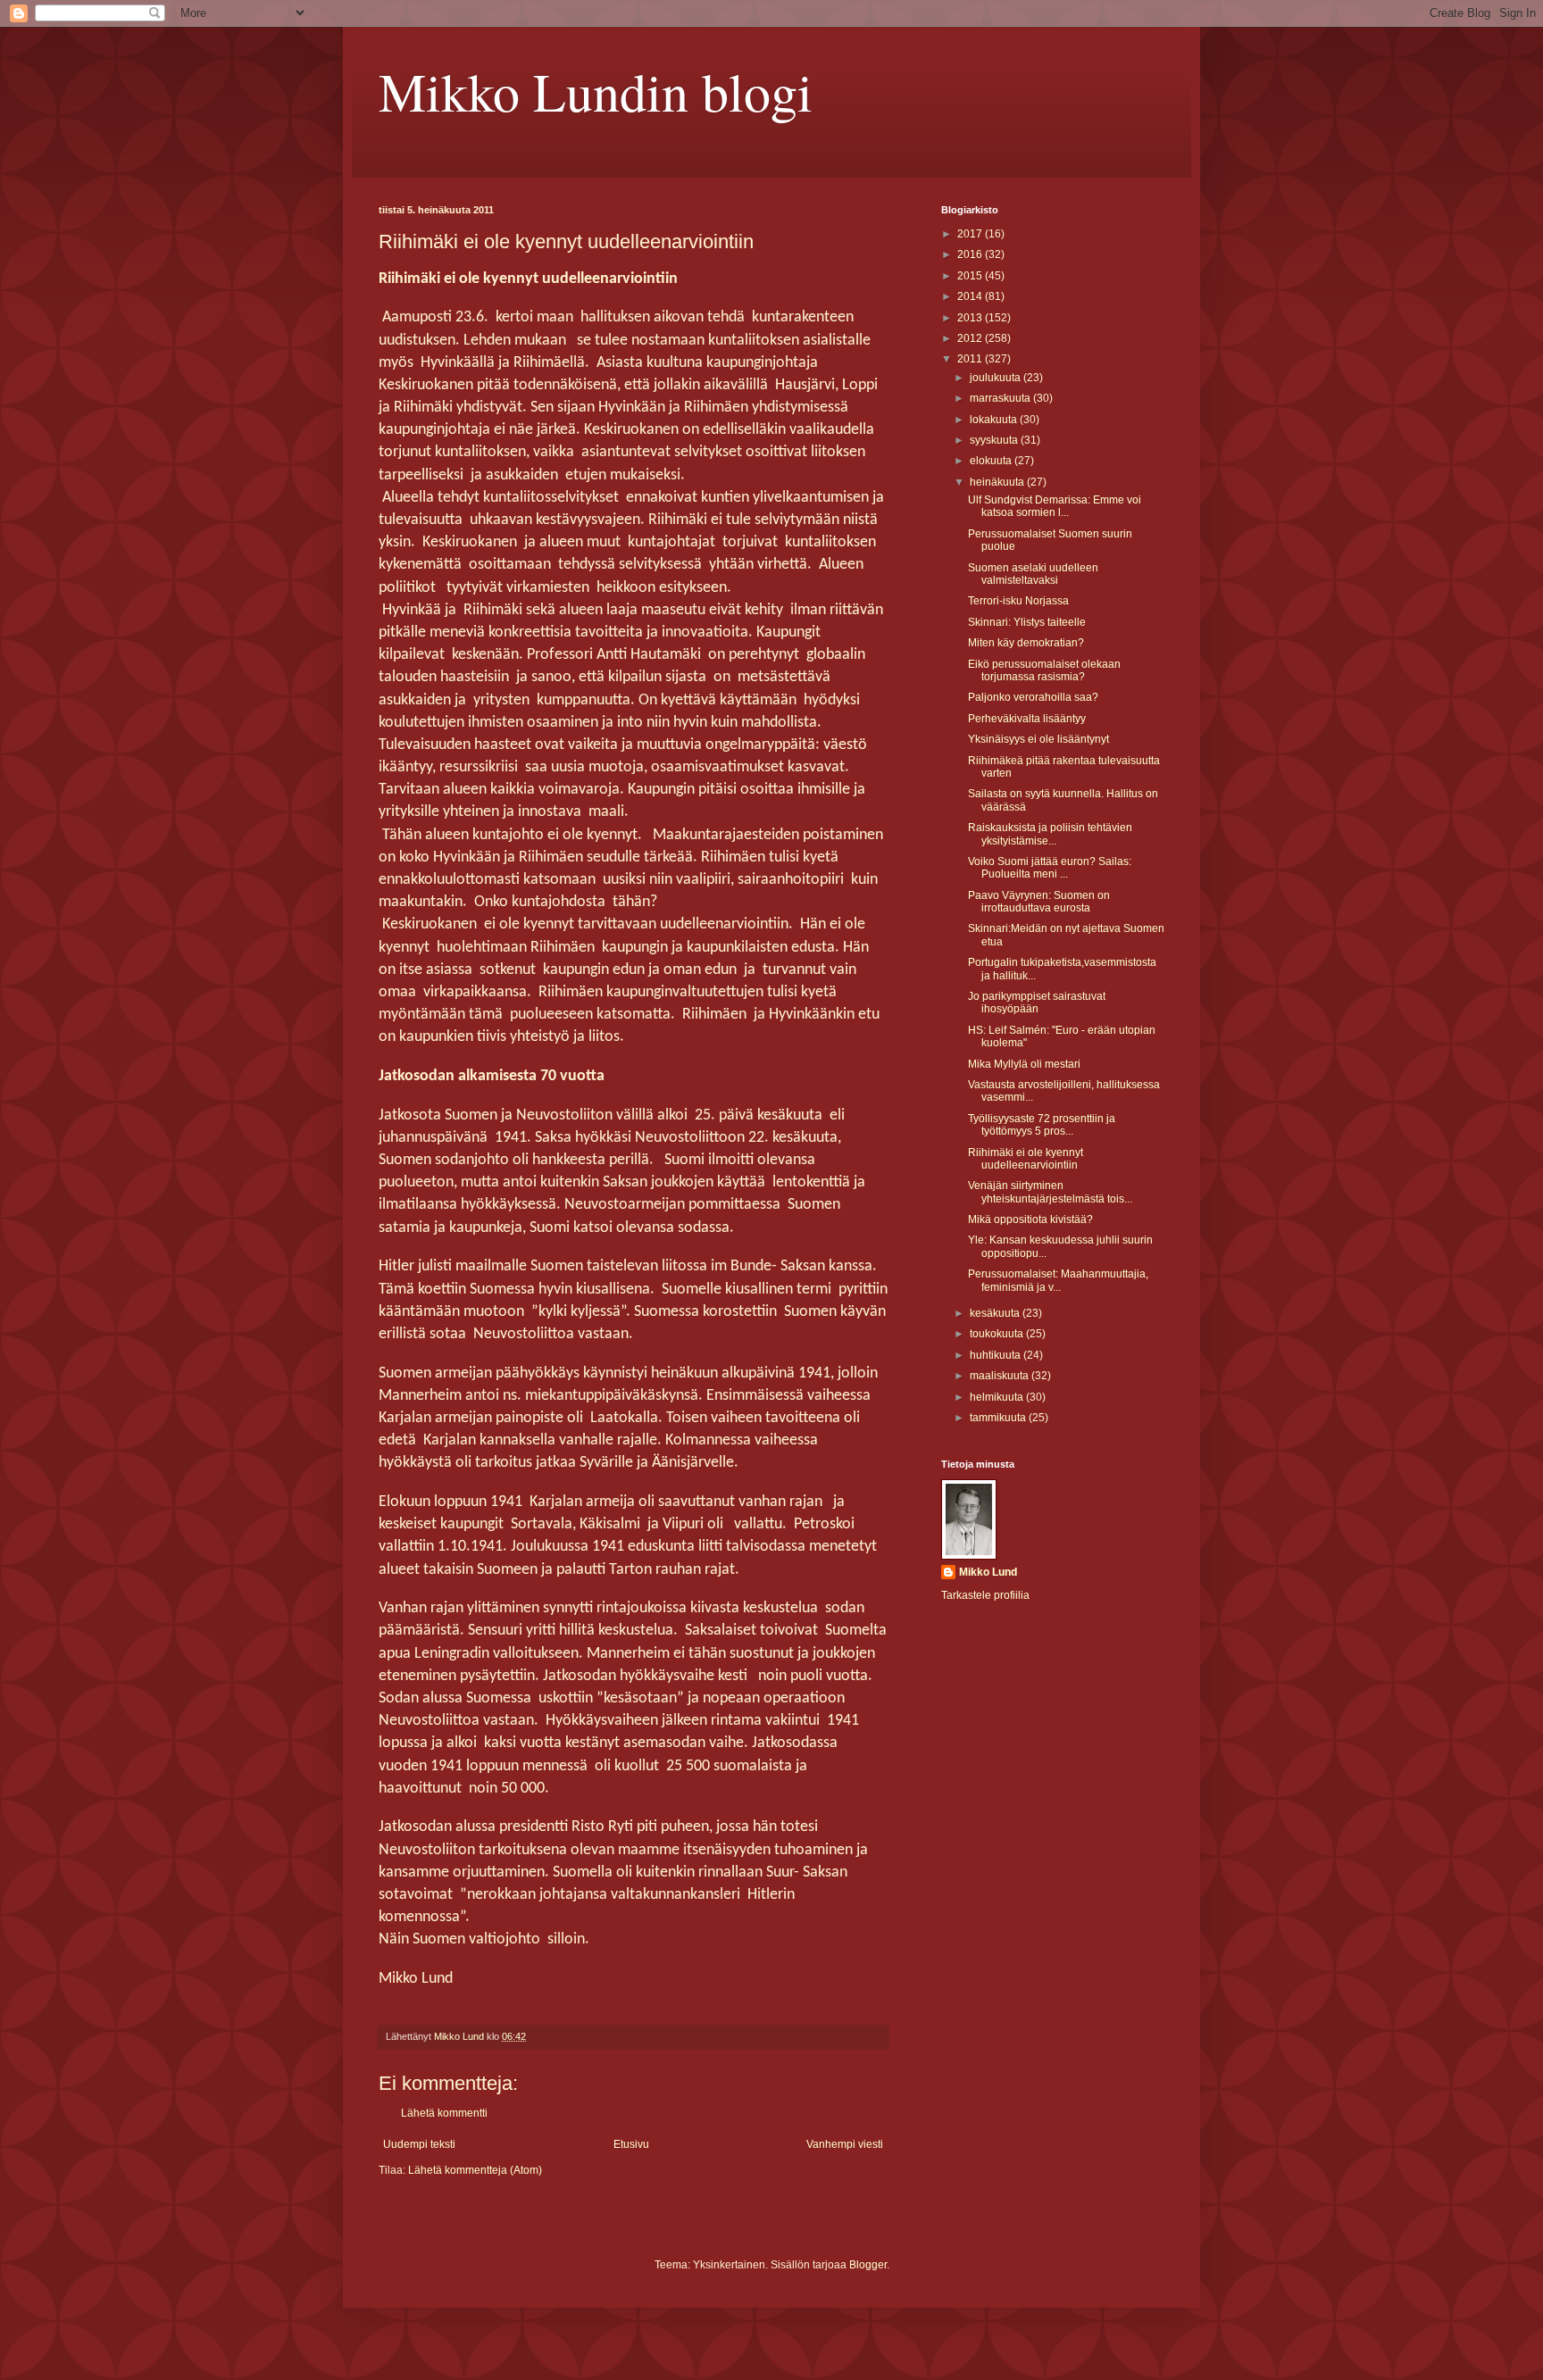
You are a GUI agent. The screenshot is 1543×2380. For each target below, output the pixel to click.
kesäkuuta (996, 1313)
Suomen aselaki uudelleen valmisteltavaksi (1033, 574)
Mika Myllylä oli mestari (1024, 1064)
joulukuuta (997, 378)
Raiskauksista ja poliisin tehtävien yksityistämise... (1050, 834)
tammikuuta (999, 1418)
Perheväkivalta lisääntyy (1027, 719)
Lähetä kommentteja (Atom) (475, 2170)
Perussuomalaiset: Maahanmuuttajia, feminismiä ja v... (1058, 1280)
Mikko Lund (988, 1572)
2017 (971, 234)
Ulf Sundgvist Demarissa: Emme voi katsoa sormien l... (1055, 506)
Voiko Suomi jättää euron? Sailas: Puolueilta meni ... (1050, 868)
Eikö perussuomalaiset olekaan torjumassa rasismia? (1044, 670)
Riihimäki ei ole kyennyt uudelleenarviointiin (1026, 1159)
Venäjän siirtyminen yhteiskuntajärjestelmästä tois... (1050, 1192)
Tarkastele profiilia (985, 1595)
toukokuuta (998, 1334)
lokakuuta (995, 420)
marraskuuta (1001, 398)
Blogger (868, 2265)
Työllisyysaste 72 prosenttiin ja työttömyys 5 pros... (1042, 1125)
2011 (971, 359)
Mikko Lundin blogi (596, 91)
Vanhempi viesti (845, 2144)
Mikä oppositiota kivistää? (1030, 1219)
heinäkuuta (998, 482)
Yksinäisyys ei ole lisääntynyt (1038, 739)
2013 (971, 318)
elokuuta (992, 461)
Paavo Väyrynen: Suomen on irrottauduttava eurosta (1039, 902)
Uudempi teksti (419, 2144)
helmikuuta (998, 1397)
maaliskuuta (1001, 1376)
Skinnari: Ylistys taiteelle (1027, 622)
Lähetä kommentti (444, 2113)
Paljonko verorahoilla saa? (1033, 697)
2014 (971, 296)
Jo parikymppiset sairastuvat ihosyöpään (1037, 1003)
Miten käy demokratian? (1026, 643)
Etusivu (631, 2144)
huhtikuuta (997, 1355)
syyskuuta (995, 440)
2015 (971, 276)
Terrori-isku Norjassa (1018, 601)
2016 (971, 254)
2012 (971, 338)
